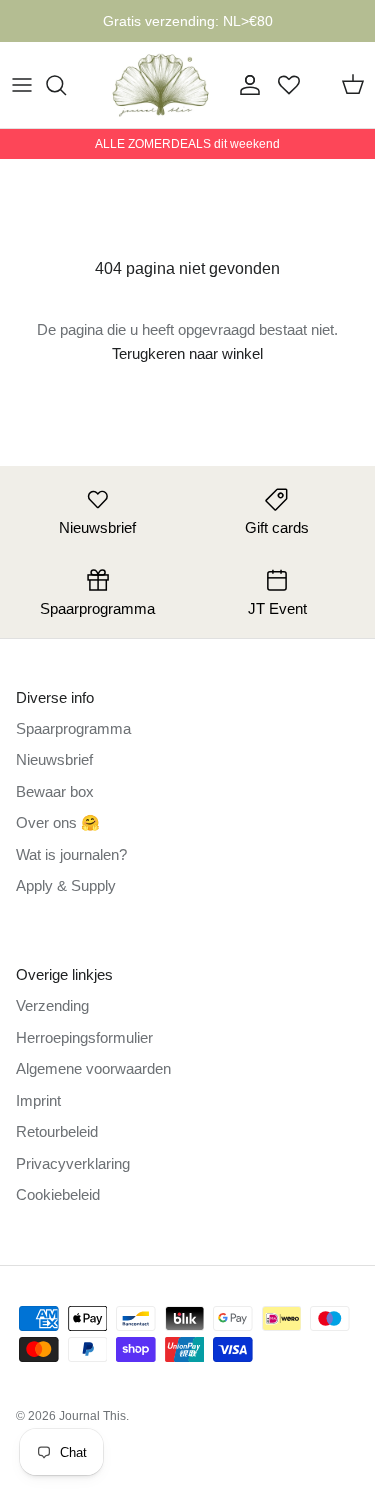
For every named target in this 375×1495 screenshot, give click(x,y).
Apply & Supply (66, 885)
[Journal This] (161, 85)
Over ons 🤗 (58, 822)
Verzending (52, 1005)
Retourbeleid (57, 1131)
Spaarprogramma (73, 728)
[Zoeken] (66, 85)
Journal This (92, 1416)
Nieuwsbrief (54, 759)
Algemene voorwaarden (93, 1068)
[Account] (245, 85)
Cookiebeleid (58, 1194)
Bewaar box (55, 791)
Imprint (38, 1100)
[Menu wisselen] (22, 85)
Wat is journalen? (71, 854)
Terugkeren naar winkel (187, 353)
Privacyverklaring (73, 1163)
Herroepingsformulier (84, 1037)
